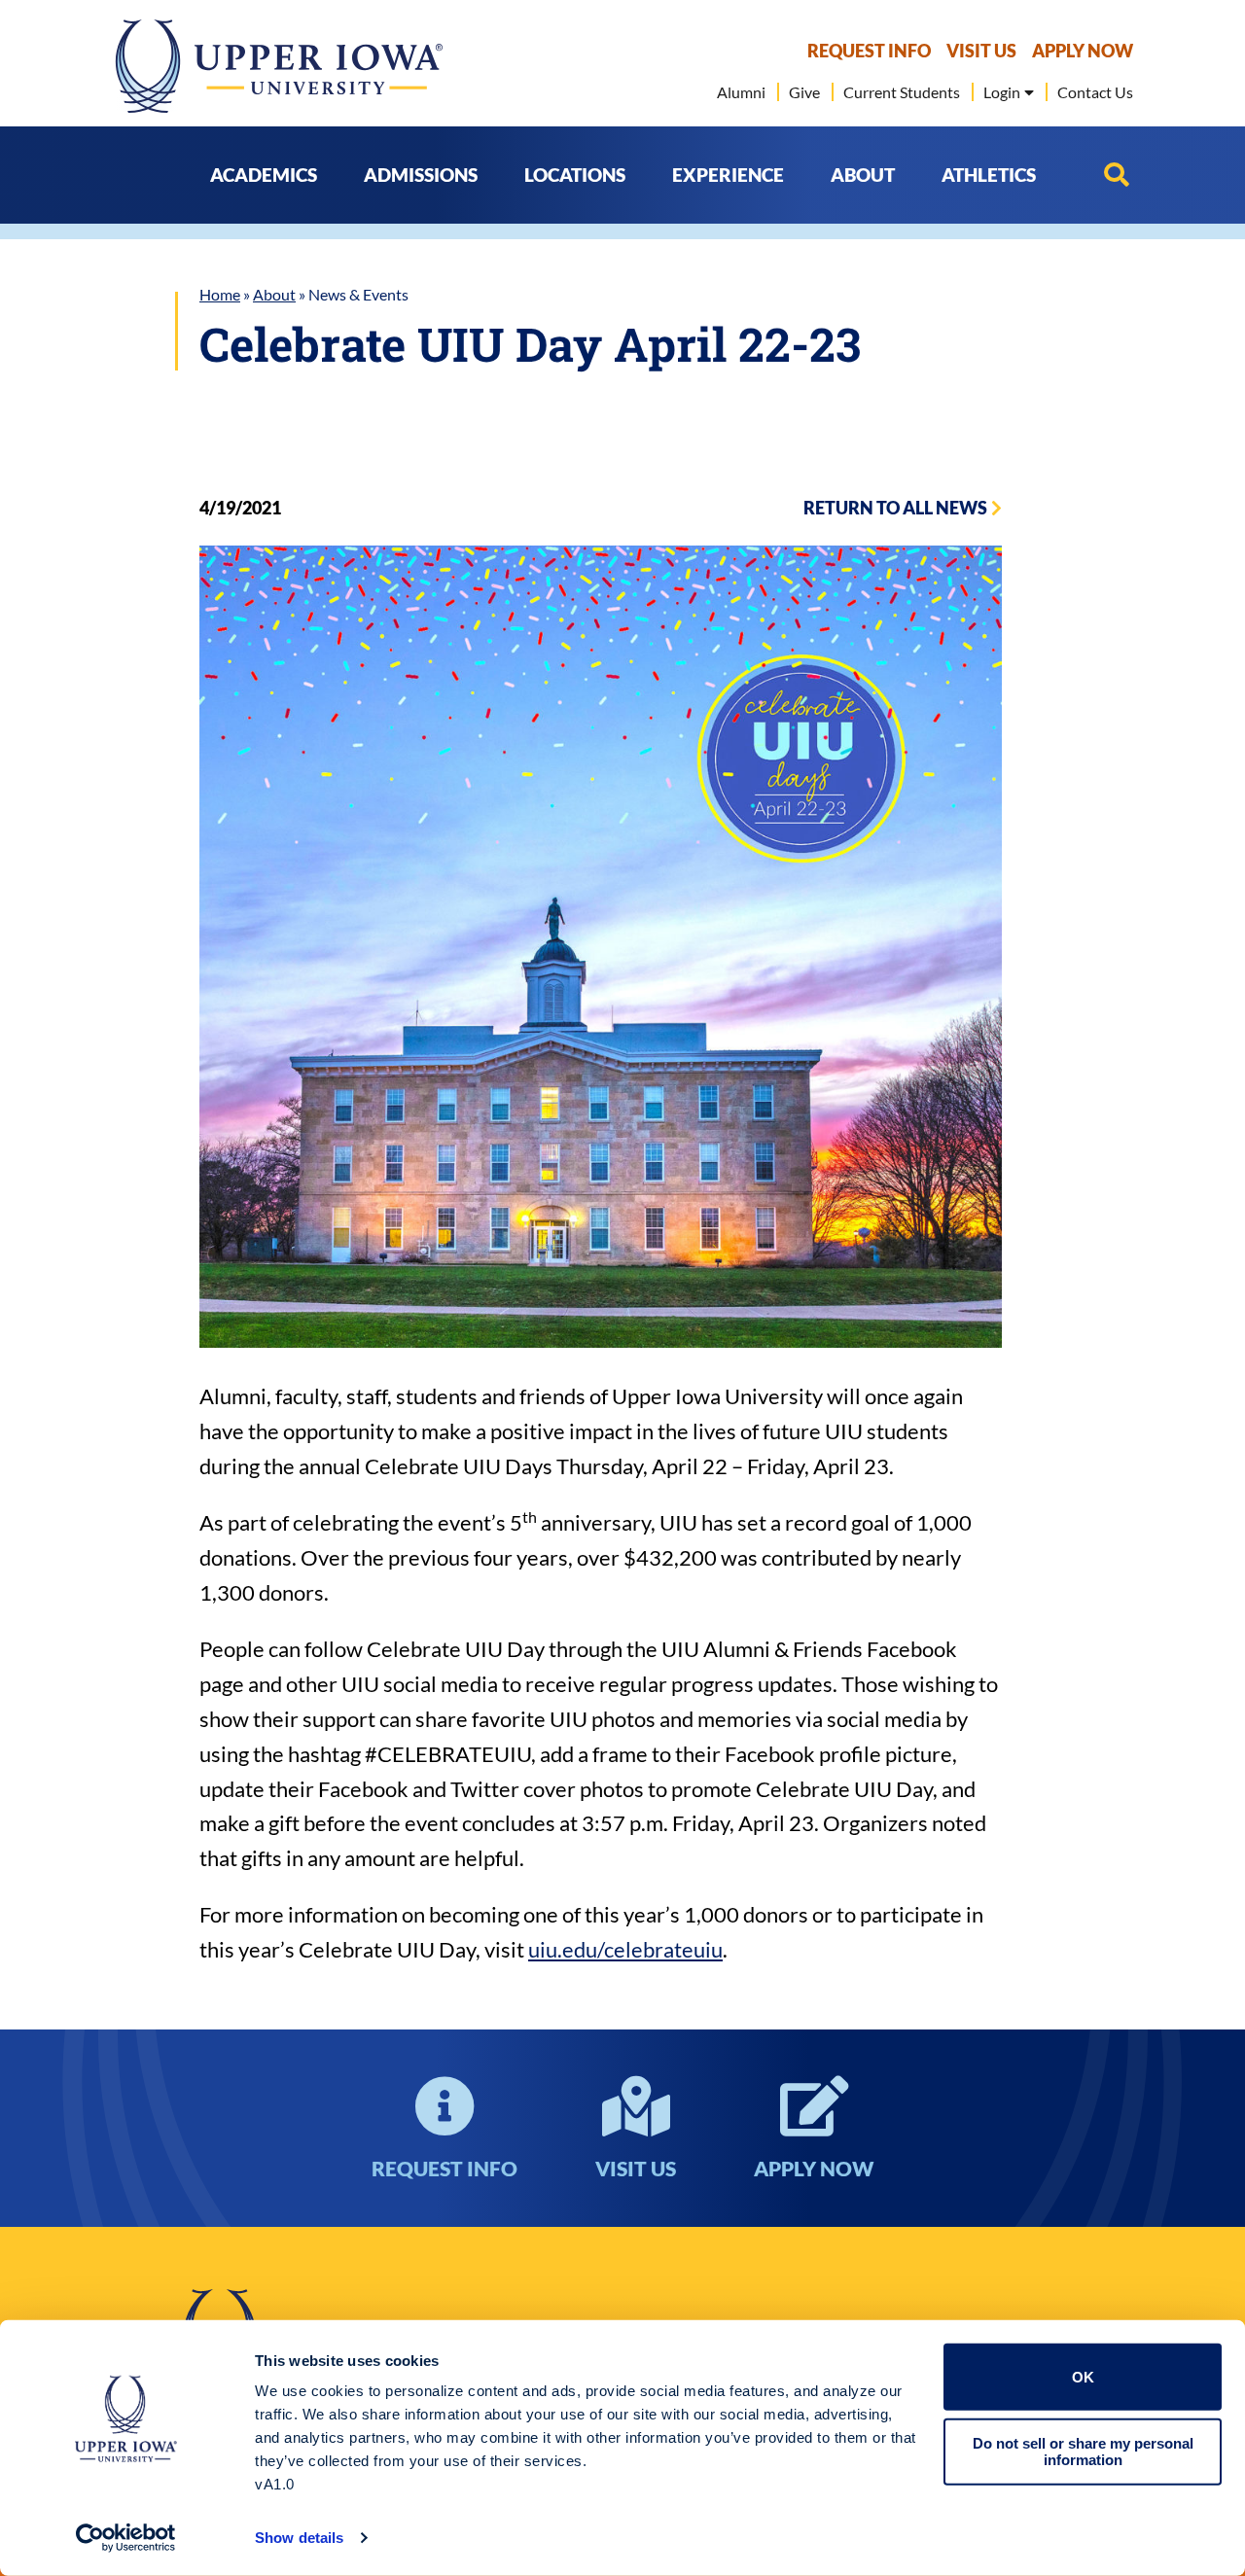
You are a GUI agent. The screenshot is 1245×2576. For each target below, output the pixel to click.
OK (1083, 2377)
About (274, 294)
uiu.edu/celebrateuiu (625, 1949)
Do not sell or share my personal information (1083, 2452)
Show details (299, 2538)
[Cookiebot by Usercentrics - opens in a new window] (126, 2538)
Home (220, 294)
